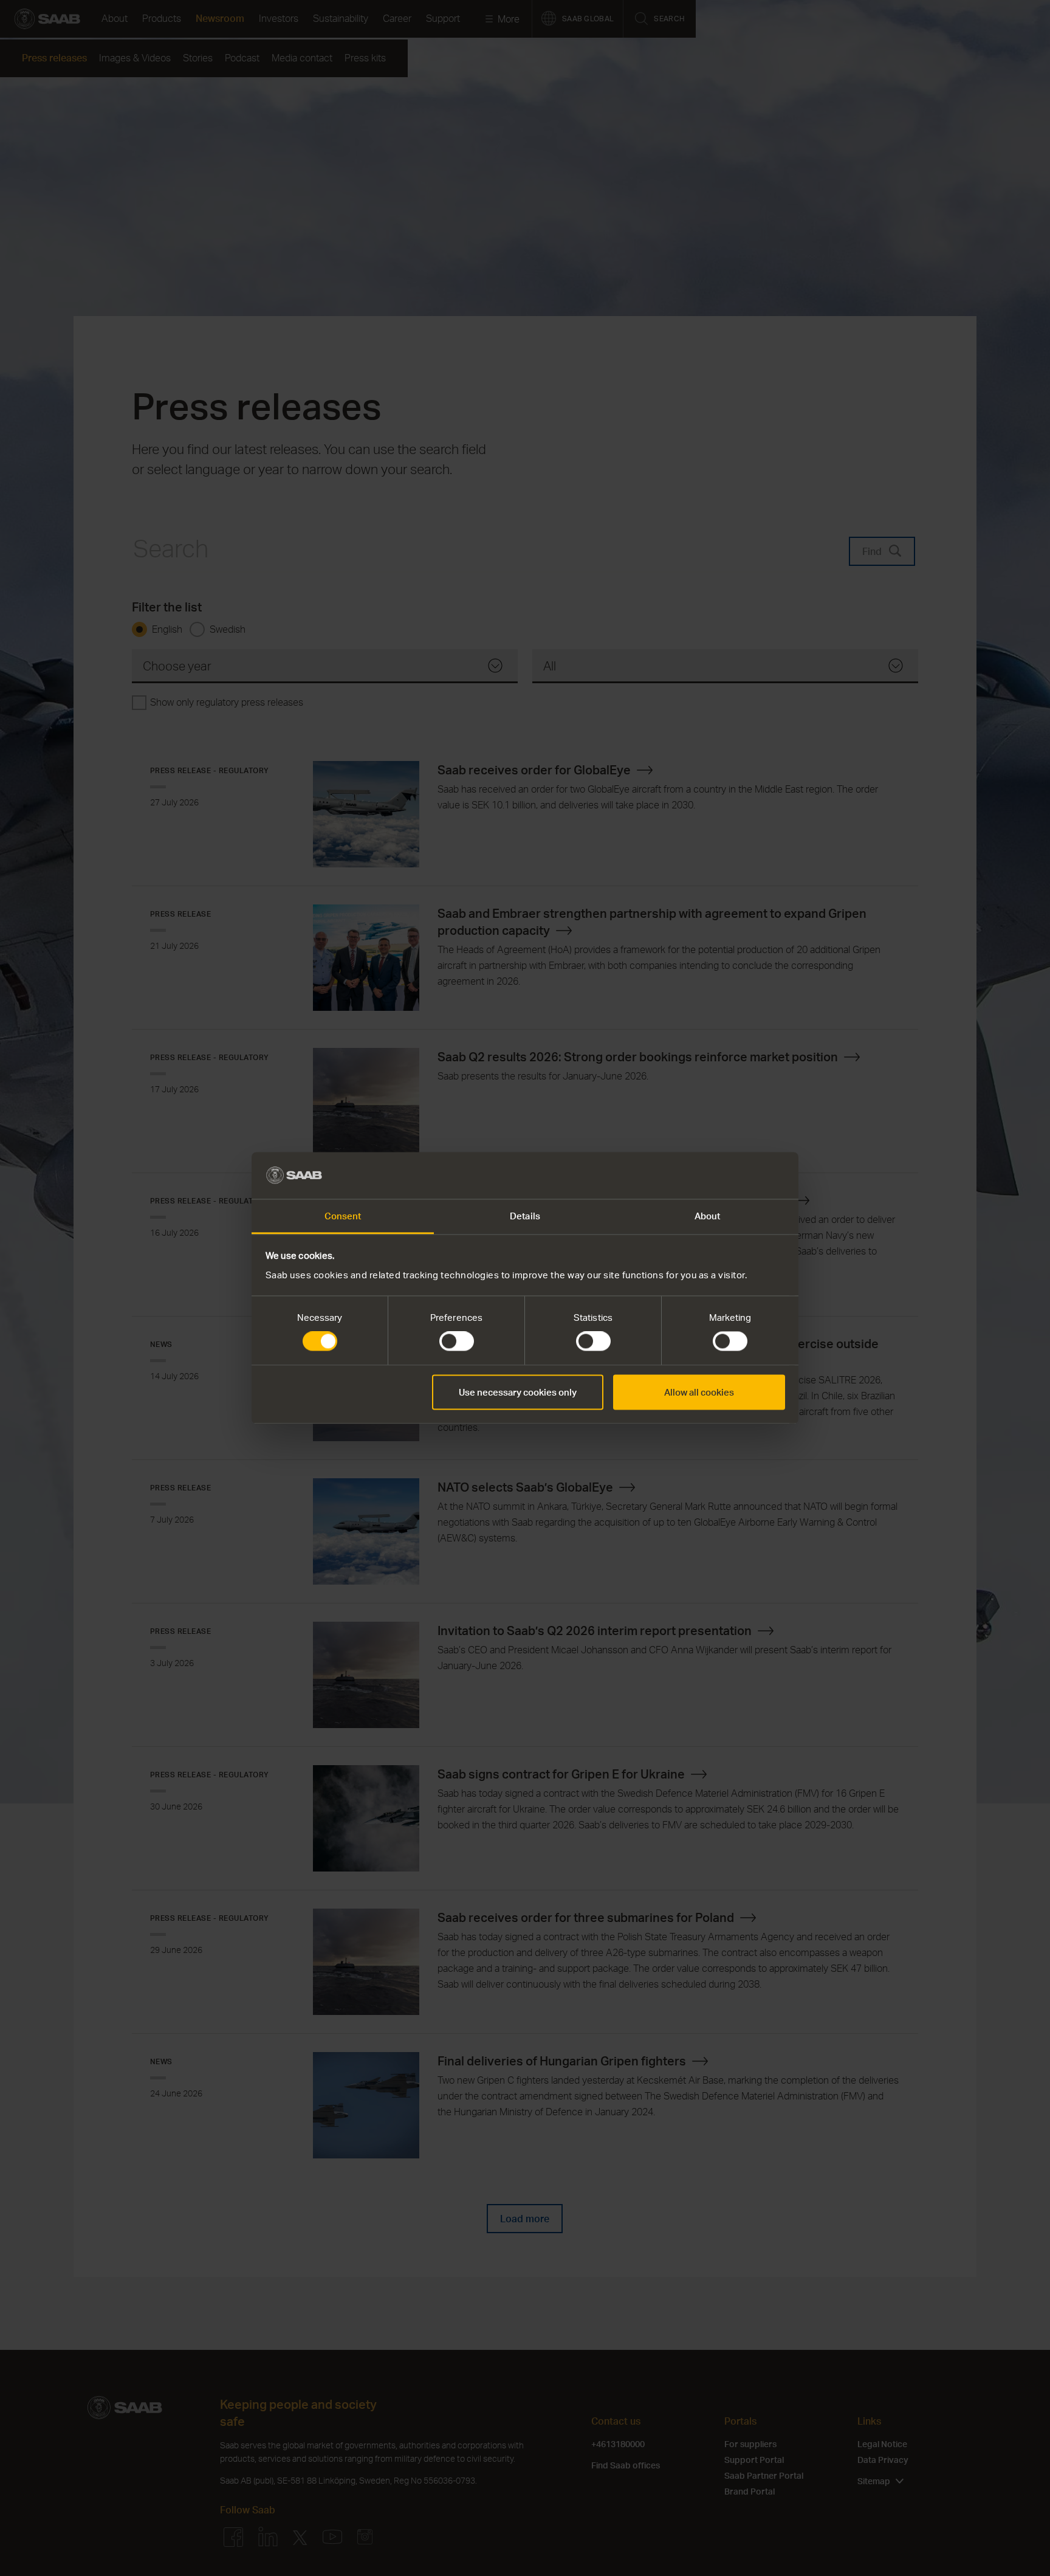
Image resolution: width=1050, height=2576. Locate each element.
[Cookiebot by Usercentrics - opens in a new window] (732, 1176)
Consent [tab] (343, 1216)
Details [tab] (525, 1216)
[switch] (457, 1341)
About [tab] (708, 1216)
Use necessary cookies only (518, 1392)
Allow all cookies (699, 1392)
